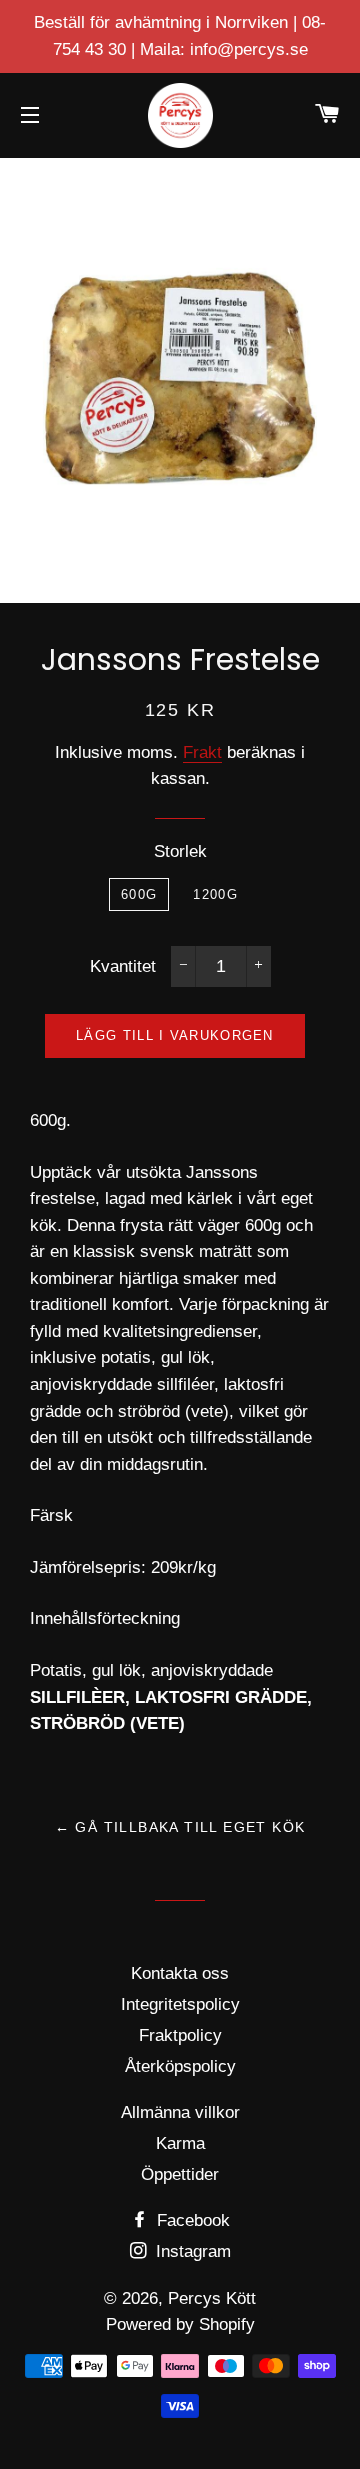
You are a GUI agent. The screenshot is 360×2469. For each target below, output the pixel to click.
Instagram (191, 2251)
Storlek (180, 851)
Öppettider (180, 2174)
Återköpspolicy (180, 2066)
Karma (180, 2143)
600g (139, 894)
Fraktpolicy (180, 2035)
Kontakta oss (180, 1973)
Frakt (202, 752)
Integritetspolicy (180, 2004)
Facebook (191, 2220)
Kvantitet (123, 966)
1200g (215, 894)
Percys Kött (212, 2298)
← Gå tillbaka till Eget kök (180, 1827)
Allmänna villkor (180, 2112)
